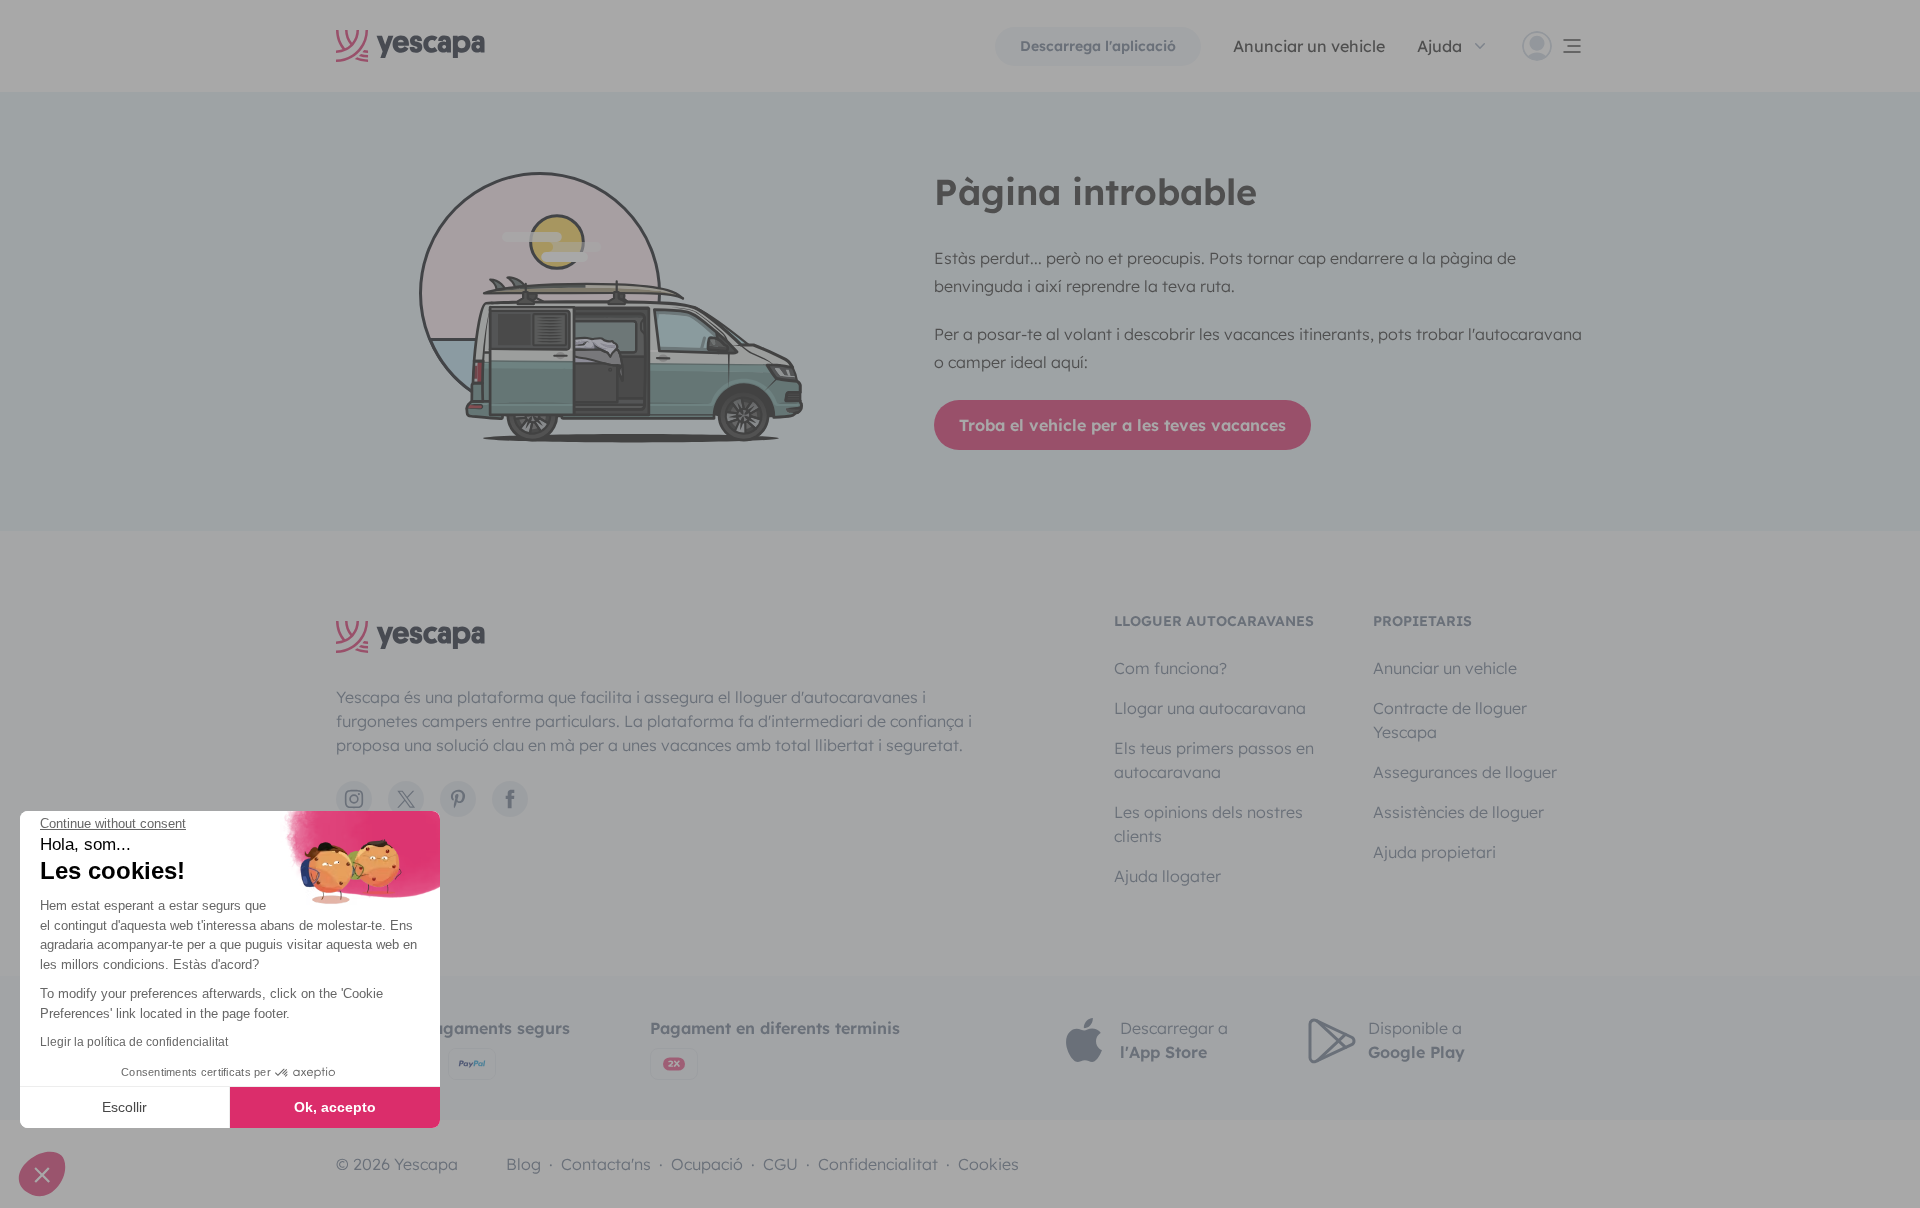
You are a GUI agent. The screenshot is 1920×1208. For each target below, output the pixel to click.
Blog (523, 1164)
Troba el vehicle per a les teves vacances (1122, 425)
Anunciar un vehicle (1309, 46)
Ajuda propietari (1434, 852)
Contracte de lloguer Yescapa (1450, 720)
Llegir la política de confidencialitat (134, 1042)
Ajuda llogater (1167, 876)
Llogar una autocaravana (1210, 708)
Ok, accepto (335, 1107)
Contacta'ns (606, 1164)
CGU (780, 1164)
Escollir (124, 1107)
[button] (42, 1174)
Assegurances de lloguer (1465, 772)
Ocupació (707, 1164)
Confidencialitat (878, 1164)
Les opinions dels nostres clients (1208, 824)
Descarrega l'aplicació (1098, 46)
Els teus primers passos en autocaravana (1214, 760)
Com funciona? (1170, 668)
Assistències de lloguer (1458, 812)
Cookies (988, 1164)
